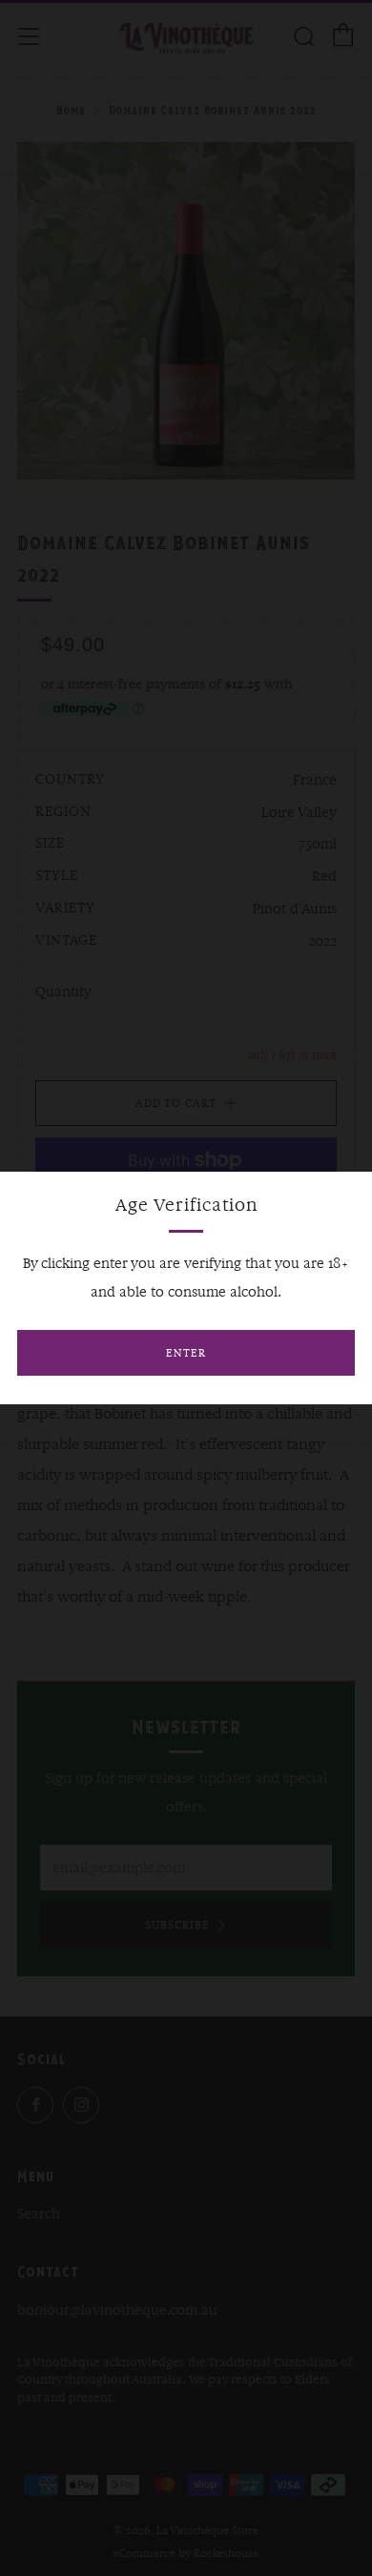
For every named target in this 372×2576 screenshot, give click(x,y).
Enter (186, 1353)
